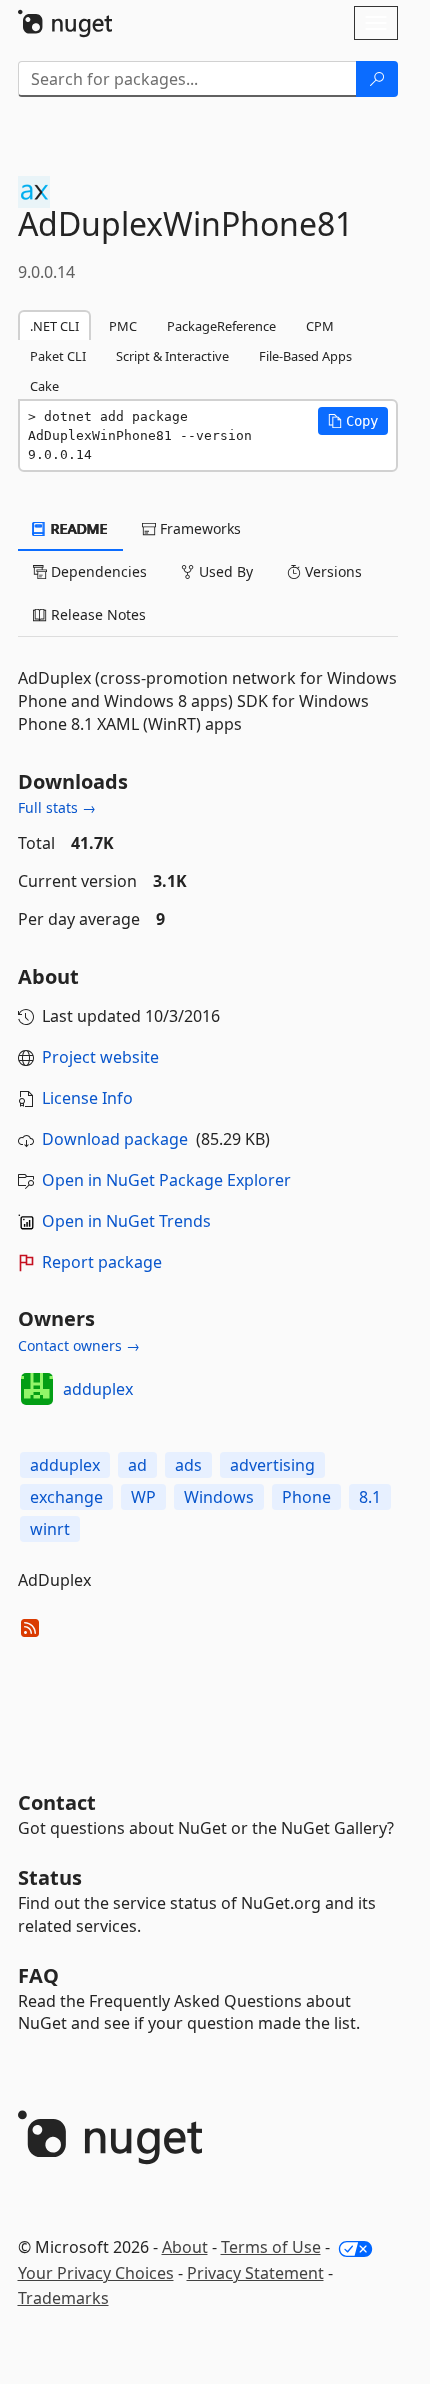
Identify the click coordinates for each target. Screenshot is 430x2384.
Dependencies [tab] (97, 571)
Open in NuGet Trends (126, 1221)
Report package (102, 1262)
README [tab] (77, 528)
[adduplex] (37, 1389)
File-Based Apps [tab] (305, 356)
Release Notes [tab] (96, 614)
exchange (66, 1497)
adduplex (98, 1389)
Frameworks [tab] (198, 528)
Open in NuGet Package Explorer (166, 1180)
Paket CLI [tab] (58, 356)
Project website (100, 1057)
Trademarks (63, 2298)
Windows (219, 1497)
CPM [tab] (320, 326)
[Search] (377, 79)
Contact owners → (79, 1345)
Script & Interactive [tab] (172, 356)
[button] (353, 421)
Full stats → (57, 807)
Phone (306, 1497)
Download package (115, 1139)
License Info (87, 1098)
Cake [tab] (44, 386)
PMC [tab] (123, 326)
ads (188, 1465)
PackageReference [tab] (221, 326)
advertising (272, 1465)
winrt (50, 1529)
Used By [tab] (224, 571)
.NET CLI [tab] (54, 326)
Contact (57, 1802)
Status (50, 1877)
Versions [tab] (331, 571)
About (185, 2247)
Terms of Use (271, 2247)
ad (137, 1465)
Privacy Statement (255, 2273)
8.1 (370, 1497)
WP (143, 1497)
